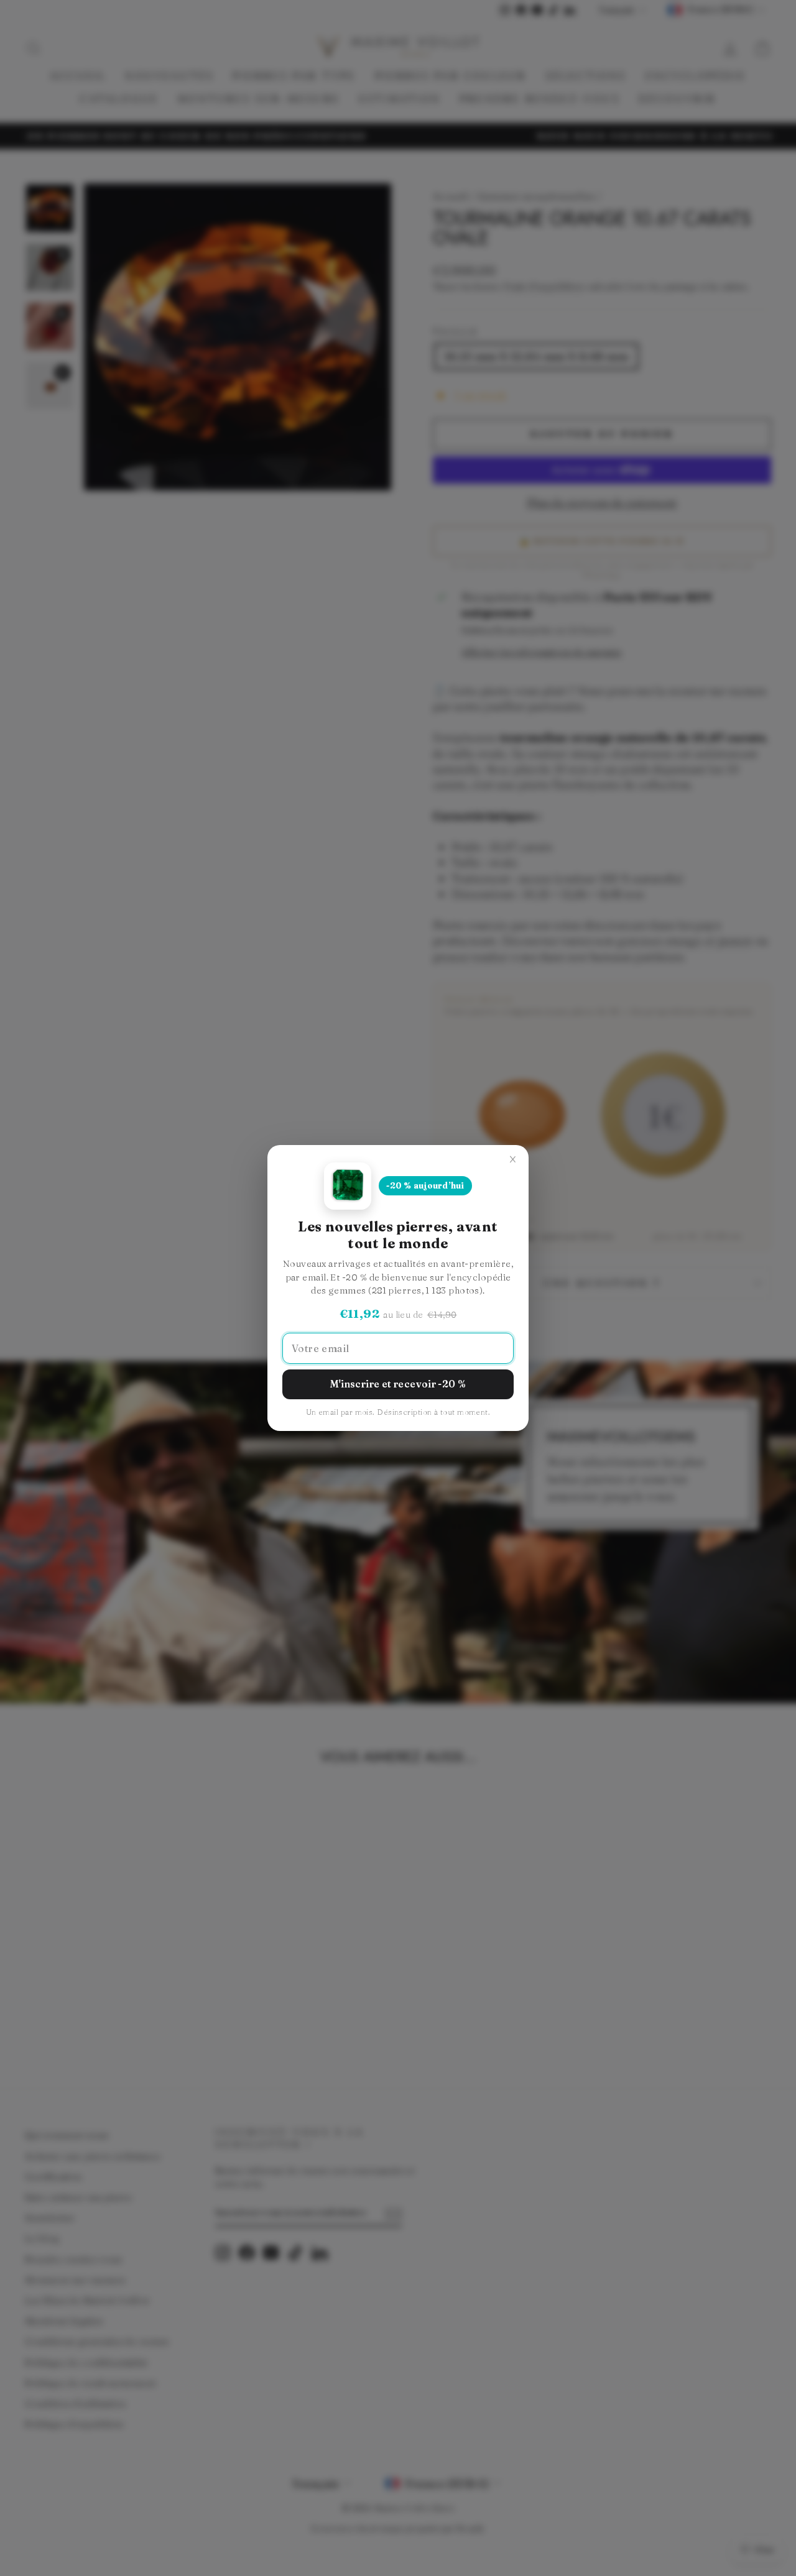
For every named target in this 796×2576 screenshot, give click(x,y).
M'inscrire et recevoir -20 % (398, 1384)
